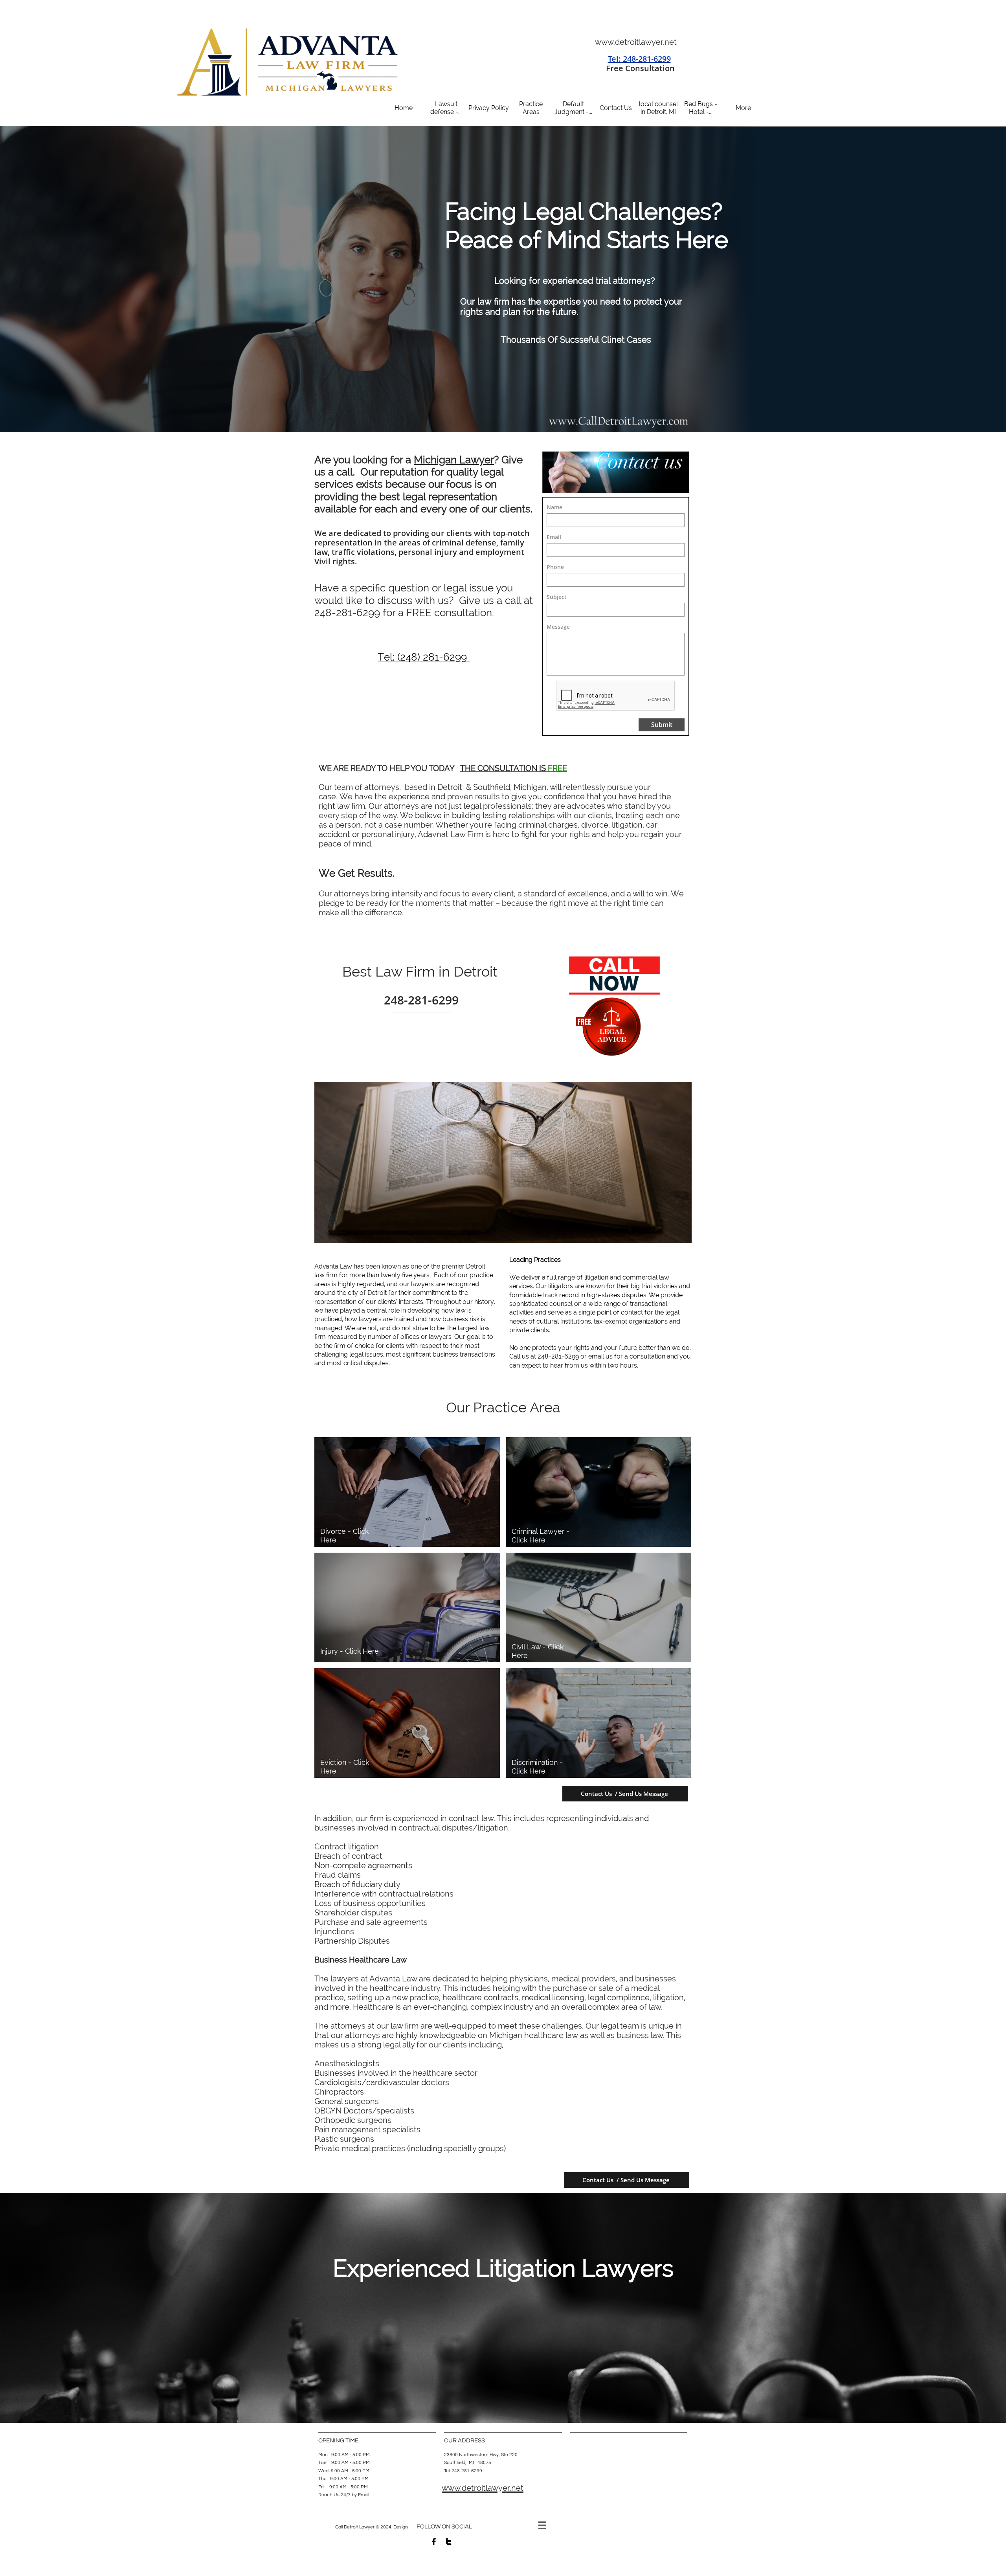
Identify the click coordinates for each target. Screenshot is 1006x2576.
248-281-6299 (347, 613)
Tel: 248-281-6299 (639, 59)
